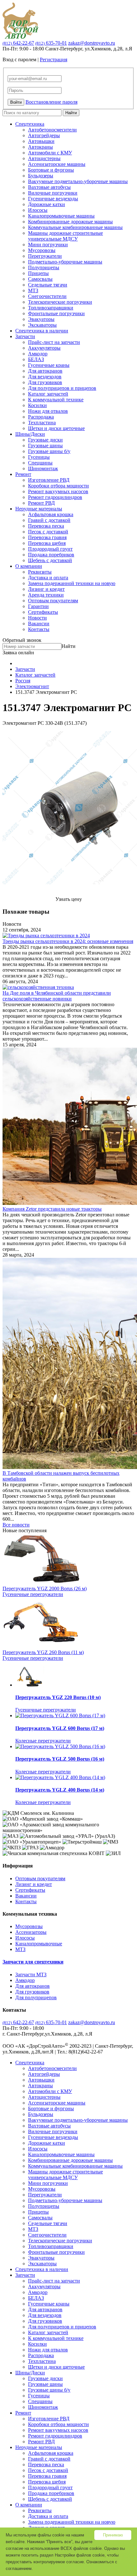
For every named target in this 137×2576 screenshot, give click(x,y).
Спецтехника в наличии (42, 331)
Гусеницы (39, 457)
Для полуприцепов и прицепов (62, 388)
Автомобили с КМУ (50, 153)
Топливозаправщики (51, 308)
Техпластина (42, 423)
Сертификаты (43, 612)
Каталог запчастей (48, 394)
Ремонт (23, 474)
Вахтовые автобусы (49, 187)
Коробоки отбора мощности (58, 486)
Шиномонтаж (43, 468)
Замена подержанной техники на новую (72, 583)
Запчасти (25, 336)
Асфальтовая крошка (51, 514)
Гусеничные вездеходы (53, 199)
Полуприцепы (44, 267)
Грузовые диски (45, 440)
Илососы (38, 210)
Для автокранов (45, 371)
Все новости (16, 1525)
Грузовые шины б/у (49, 451)
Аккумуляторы (44, 348)
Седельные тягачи (48, 285)
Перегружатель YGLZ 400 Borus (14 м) (60, 1790)
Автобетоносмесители (52, 130)
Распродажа (41, 417)
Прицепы (38, 273)
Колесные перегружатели (43, 1741)
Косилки (37, 405)
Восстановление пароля (51, 102)
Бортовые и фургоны (51, 170)
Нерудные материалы (39, 509)
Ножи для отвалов (48, 411)
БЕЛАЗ (36, 359)
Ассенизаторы (31, 1932)
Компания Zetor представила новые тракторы (52, 1209)
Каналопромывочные (39, 1944)
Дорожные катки (47, 204)
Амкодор (38, 354)
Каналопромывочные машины (61, 216)
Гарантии (38, 606)
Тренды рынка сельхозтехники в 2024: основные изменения (68, 941)
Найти (71, 113)
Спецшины (40, 463)
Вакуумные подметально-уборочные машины (78, 181)
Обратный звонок (22, 640)
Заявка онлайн (18, 653)
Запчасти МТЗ (31, 1975)
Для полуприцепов (36, 1997)
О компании (29, 566)
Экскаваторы (42, 325)
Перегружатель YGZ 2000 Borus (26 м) (45, 1589)
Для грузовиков (45, 382)
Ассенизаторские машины (57, 164)
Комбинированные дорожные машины (70, 222)
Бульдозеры (41, 176)
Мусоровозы (42, 250)
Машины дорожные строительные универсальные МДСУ (65, 236)
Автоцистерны (44, 158)
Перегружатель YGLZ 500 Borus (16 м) (60, 1759)
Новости (37, 618)
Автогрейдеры (44, 135)
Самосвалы (40, 279)
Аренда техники (46, 595)
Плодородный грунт (50, 549)
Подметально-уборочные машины (65, 262)
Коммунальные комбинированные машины (75, 227)
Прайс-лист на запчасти (54, 342)
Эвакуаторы (41, 319)
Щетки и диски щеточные (56, 428)
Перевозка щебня (47, 543)
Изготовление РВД (49, 480)
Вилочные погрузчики (53, 193)
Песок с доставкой (48, 532)
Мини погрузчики (48, 245)
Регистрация (54, 59)
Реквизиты (40, 572)
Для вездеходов (45, 377)
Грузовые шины (45, 445)
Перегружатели (45, 256)
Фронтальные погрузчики (56, 313)
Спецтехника (30, 124)
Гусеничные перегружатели (33, 1594)
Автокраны (40, 147)
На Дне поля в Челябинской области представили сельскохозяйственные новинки (57, 996)
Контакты (39, 629)
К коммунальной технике (56, 400)
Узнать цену (69, 899)
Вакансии (39, 624)
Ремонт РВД (41, 503)
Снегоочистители (47, 296)
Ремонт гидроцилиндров (55, 497)
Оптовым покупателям (53, 601)
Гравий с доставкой (49, 520)
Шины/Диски (30, 434)
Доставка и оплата (48, 578)
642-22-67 (18, 43)
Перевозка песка (46, 526)
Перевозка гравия (47, 537)
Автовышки (41, 141)
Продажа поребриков (51, 555)
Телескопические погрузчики (60, 302)
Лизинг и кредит (46, 589)
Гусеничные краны (49, 365)
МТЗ (33, 290)
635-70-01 (51, 43)
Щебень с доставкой (50, 560)
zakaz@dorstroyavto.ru (92, 43)
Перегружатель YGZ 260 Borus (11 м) (43, 1652)
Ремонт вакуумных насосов (58, 491)
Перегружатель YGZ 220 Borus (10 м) (58, 1697)
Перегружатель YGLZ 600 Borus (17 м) (60, 1728)
